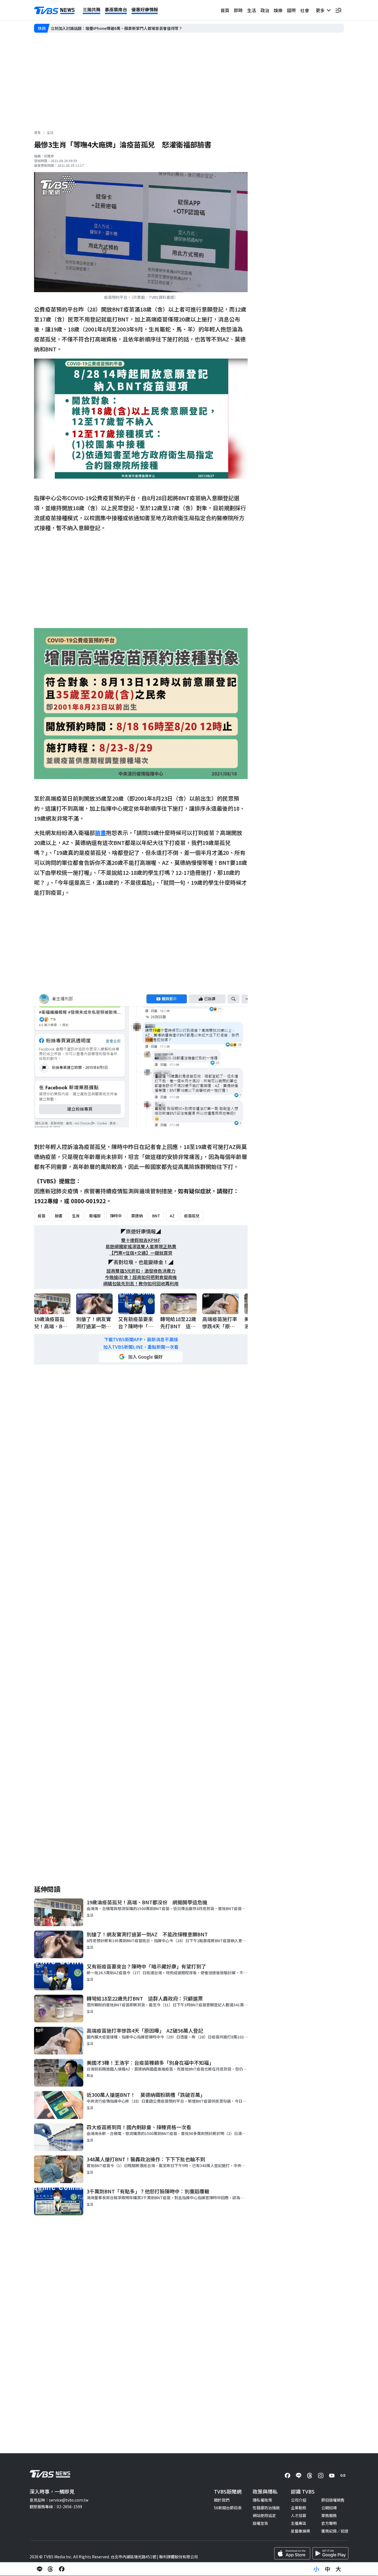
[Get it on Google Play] (330, 2553)
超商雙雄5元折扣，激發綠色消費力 (141, 1271)
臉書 (59, 1216)
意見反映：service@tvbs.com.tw (59, 2500)
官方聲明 (329, 2523)
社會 (305, 10)
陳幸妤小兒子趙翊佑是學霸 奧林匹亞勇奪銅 (89, 28)
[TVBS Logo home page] (55, 11)
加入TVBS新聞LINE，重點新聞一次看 (141, 1347)
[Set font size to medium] (327, 2569)
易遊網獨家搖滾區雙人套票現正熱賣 (141, 1247)
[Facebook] (288, 2476)
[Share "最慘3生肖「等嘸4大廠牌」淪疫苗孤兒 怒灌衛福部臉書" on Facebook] (62, 2569)
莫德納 (137, 1216)
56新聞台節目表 (228, 2508)
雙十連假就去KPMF (141, 1240)
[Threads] (310, 2476)
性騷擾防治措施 (266, 2508)
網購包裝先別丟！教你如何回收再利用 (141, 1284)
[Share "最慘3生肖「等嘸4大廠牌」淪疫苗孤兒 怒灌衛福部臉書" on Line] (40, 2569)
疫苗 (42, 1216)
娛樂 (278, 10)
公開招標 (329, 2508)
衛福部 (95, 1216)
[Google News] (343, 2476)
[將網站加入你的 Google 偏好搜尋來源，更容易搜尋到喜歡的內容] (141, 1357)
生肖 (76, 1216)
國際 (291, 10)
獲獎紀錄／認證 (335, 2531)
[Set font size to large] (338, 2569)
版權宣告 (260, 2523)
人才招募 (299, 2515)
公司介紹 (299, 2500)
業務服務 (329, 2515)
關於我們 (222, 2500)
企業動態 (299, 2508)
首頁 (225, 10)
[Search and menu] (338, 10)
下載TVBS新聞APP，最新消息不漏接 (141, 1339)
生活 (252, 10)
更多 (321, 10)
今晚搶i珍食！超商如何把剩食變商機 (141, 1277)
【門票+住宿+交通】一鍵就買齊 (141, 1253)
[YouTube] (332, 2476)
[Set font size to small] (316, 2569)
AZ (172, 1216)
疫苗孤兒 (192, 1216)
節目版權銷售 (333, 2500)
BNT (156, 1216)
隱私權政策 (262, 2500)
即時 (238, 10)
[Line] (299, 2476)
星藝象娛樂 (301, 2531)
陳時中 (116, 1216)
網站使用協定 (264, 2515)
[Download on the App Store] (292, 2553)
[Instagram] (321, 2476)
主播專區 (299, 2523)
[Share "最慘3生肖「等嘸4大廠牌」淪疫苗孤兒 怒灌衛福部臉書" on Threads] (51, 2569)
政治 (265, 10)
